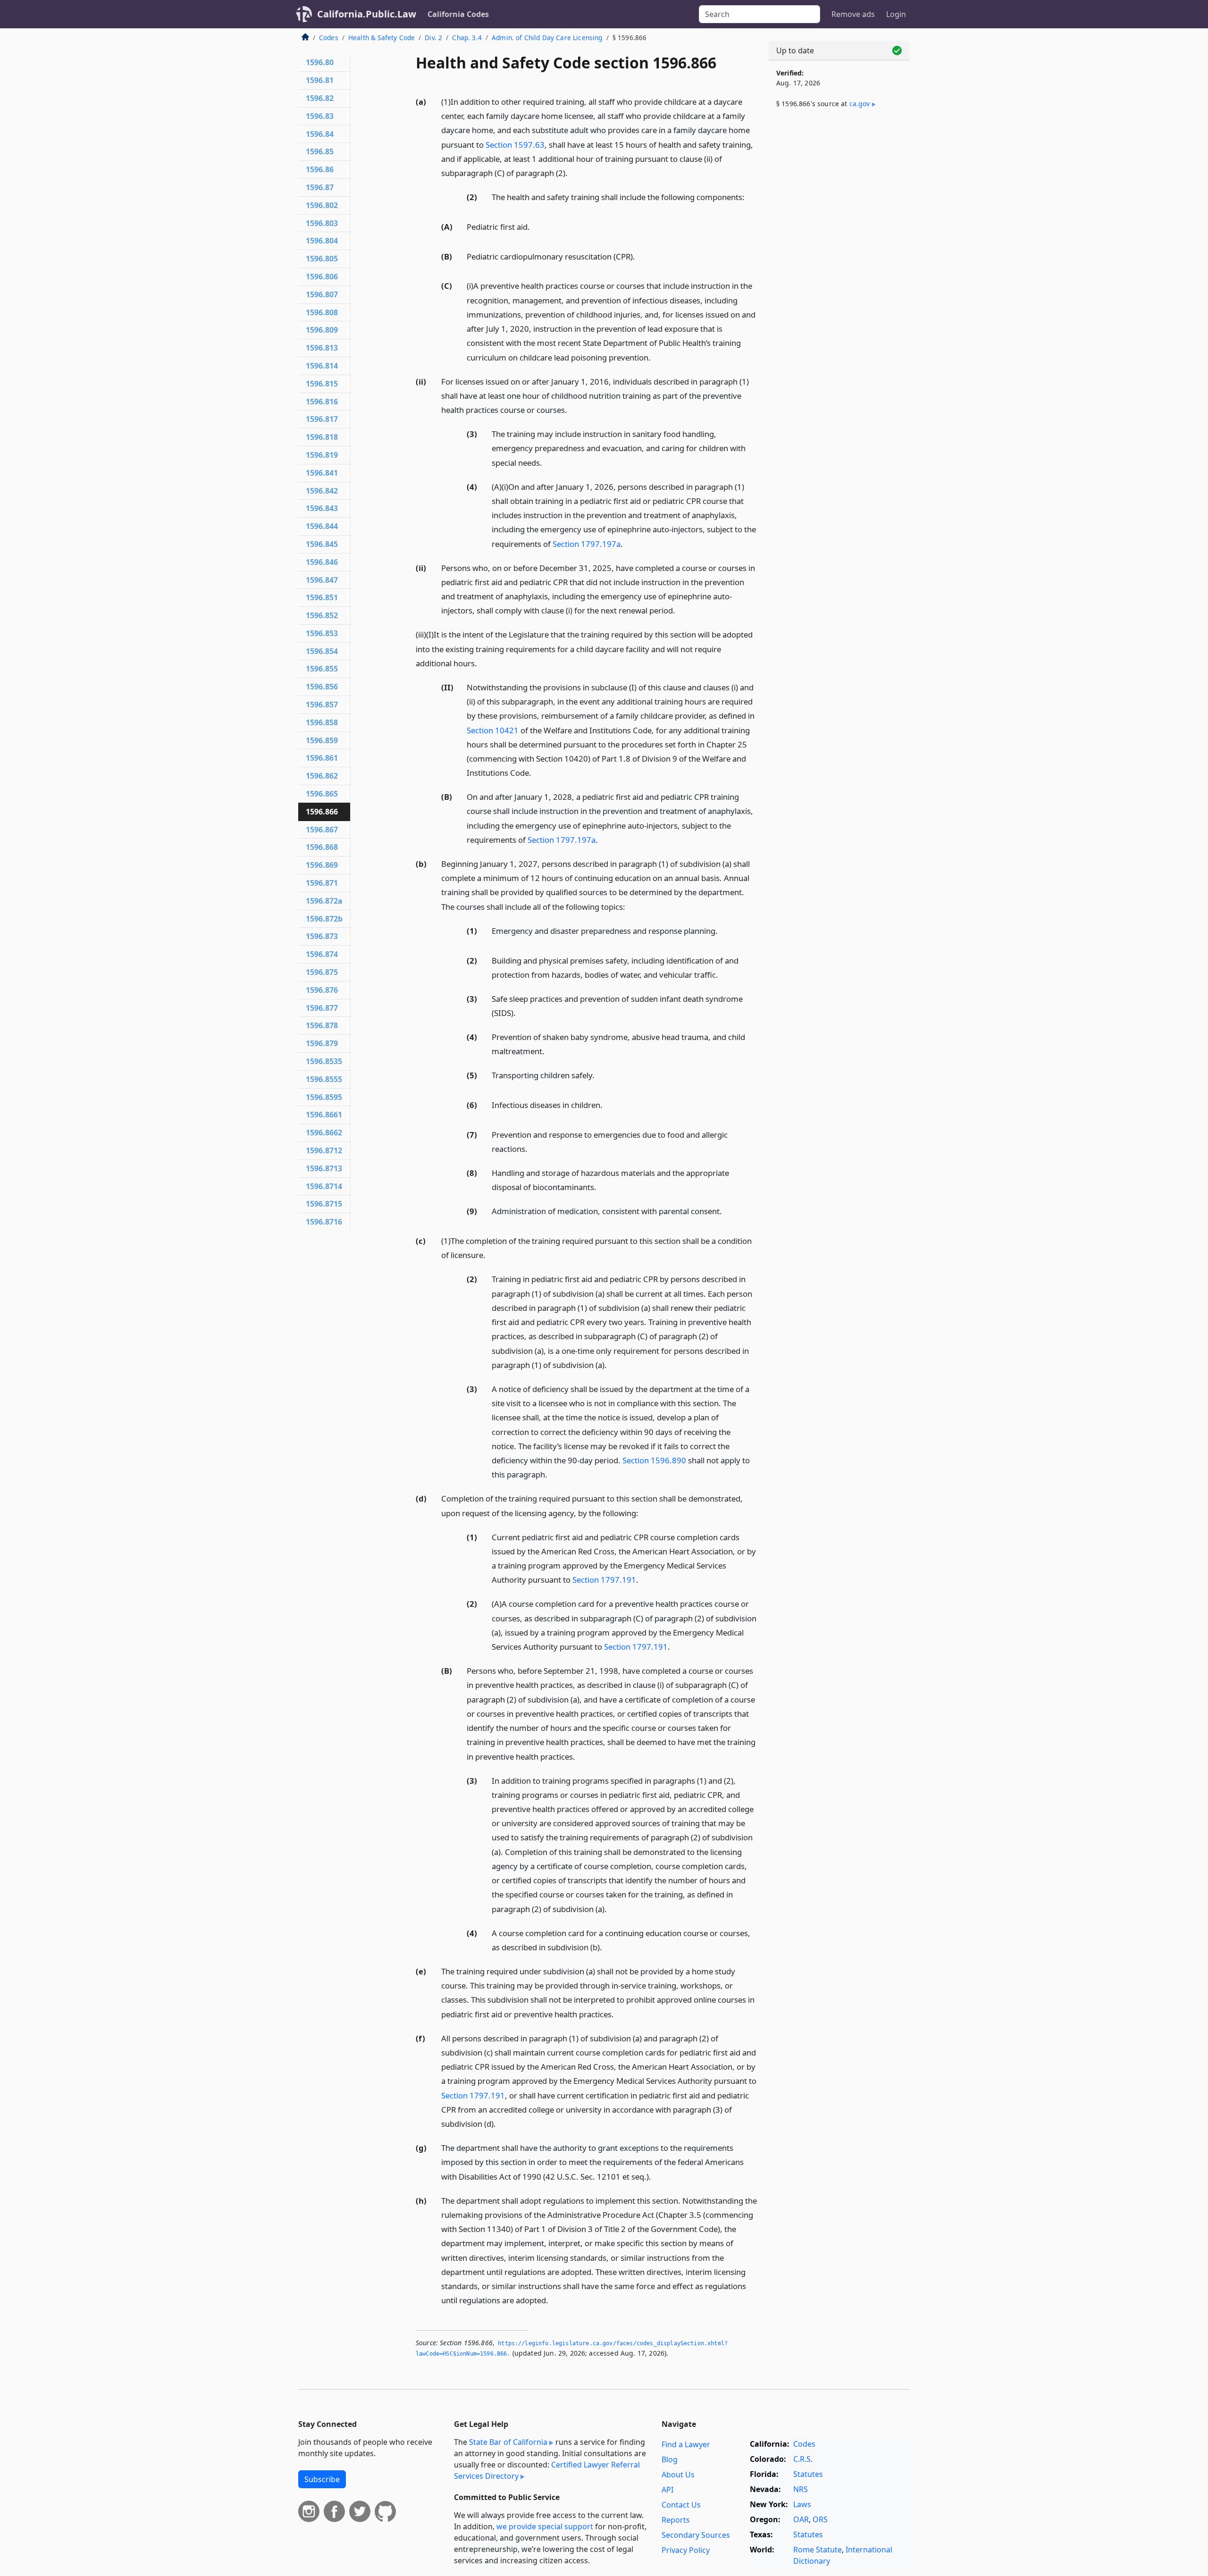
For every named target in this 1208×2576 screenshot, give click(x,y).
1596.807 (322, 294)
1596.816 (322, 402)
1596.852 (322, 615)
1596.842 (322, 491)
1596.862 (322, 776)
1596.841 (322, 473)
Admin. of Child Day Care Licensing (547, 38)
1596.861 (322, 758)
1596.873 (322, 936)
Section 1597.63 (515, 145)
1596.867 (322, 830)
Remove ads (853, 14)
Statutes (808, 2474)
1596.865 (322, 794)
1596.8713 (324, 1168)
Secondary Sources (696, 2535)
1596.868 (322, 847)
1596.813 (322, 348)
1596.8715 (324, 1204)
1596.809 (322, 330)
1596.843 (322, 508)
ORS (820, 2519)
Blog (670, 2459)
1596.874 (322, 954)
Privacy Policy (686, 2550)
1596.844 (322, 526)
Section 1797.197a (587, 544)
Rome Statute (818, 2550)
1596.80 (320, 62)
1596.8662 (324, 1133)
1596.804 (322, 241)
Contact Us (681, 2505)
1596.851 (322, 597)
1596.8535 (324, 1061)
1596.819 (322, 455)
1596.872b (324, 919)
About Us (678, 2475)
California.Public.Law (367, 14)
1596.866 (322, 812)
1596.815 (322, 384)
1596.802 (322, 205)
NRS (801, 2489)
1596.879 (322, 1043)
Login (896, 14)
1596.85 (320, 151)
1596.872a (324, 901)
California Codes (458, 14)
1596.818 (322, 437)
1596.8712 (324, 1150)
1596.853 (322, 633)
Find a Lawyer (686, 2444)
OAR (801, 2519)
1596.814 (322, 366)
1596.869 (322, 865)
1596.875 (322, 972)
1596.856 (322, 687)
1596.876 (322, 990)
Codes (329, 38)
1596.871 (322, 883)
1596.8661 (324, 1115)
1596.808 (322, 312)
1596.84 (320, 134)
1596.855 (322, 669)
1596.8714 (324, 1186)
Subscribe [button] (322, 2479)
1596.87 (320, 187)
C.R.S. (803, 2459)
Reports (676, 2520)
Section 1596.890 (654, 1460)
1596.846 (322, 562)
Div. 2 (433, 38)
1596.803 (322, 223)
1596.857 (322, 705)
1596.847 (322, 580)
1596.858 (322, 722)
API (667, 2490)
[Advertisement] (839, 272)
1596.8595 (324, 1097)
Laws (802, 2504)
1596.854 (322, 651)
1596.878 (322, 1025)
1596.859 (322, 740)
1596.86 (320, 169)
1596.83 (320, 116)
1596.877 (322, 1008)
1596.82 (320, 98)
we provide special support (545, 2526)
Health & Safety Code (382, 38)
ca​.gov (860, 104)
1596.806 (322, 277)
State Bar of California (508, 2442)
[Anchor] (573, 172)
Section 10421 (493, 730)
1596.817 (322, 419)
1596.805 (322, 259)
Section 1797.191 (604, 1580)
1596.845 (322, 544)
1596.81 (320, 80)
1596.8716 (324, 1222)
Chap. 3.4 (467, 38)
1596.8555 (324, 1079)
